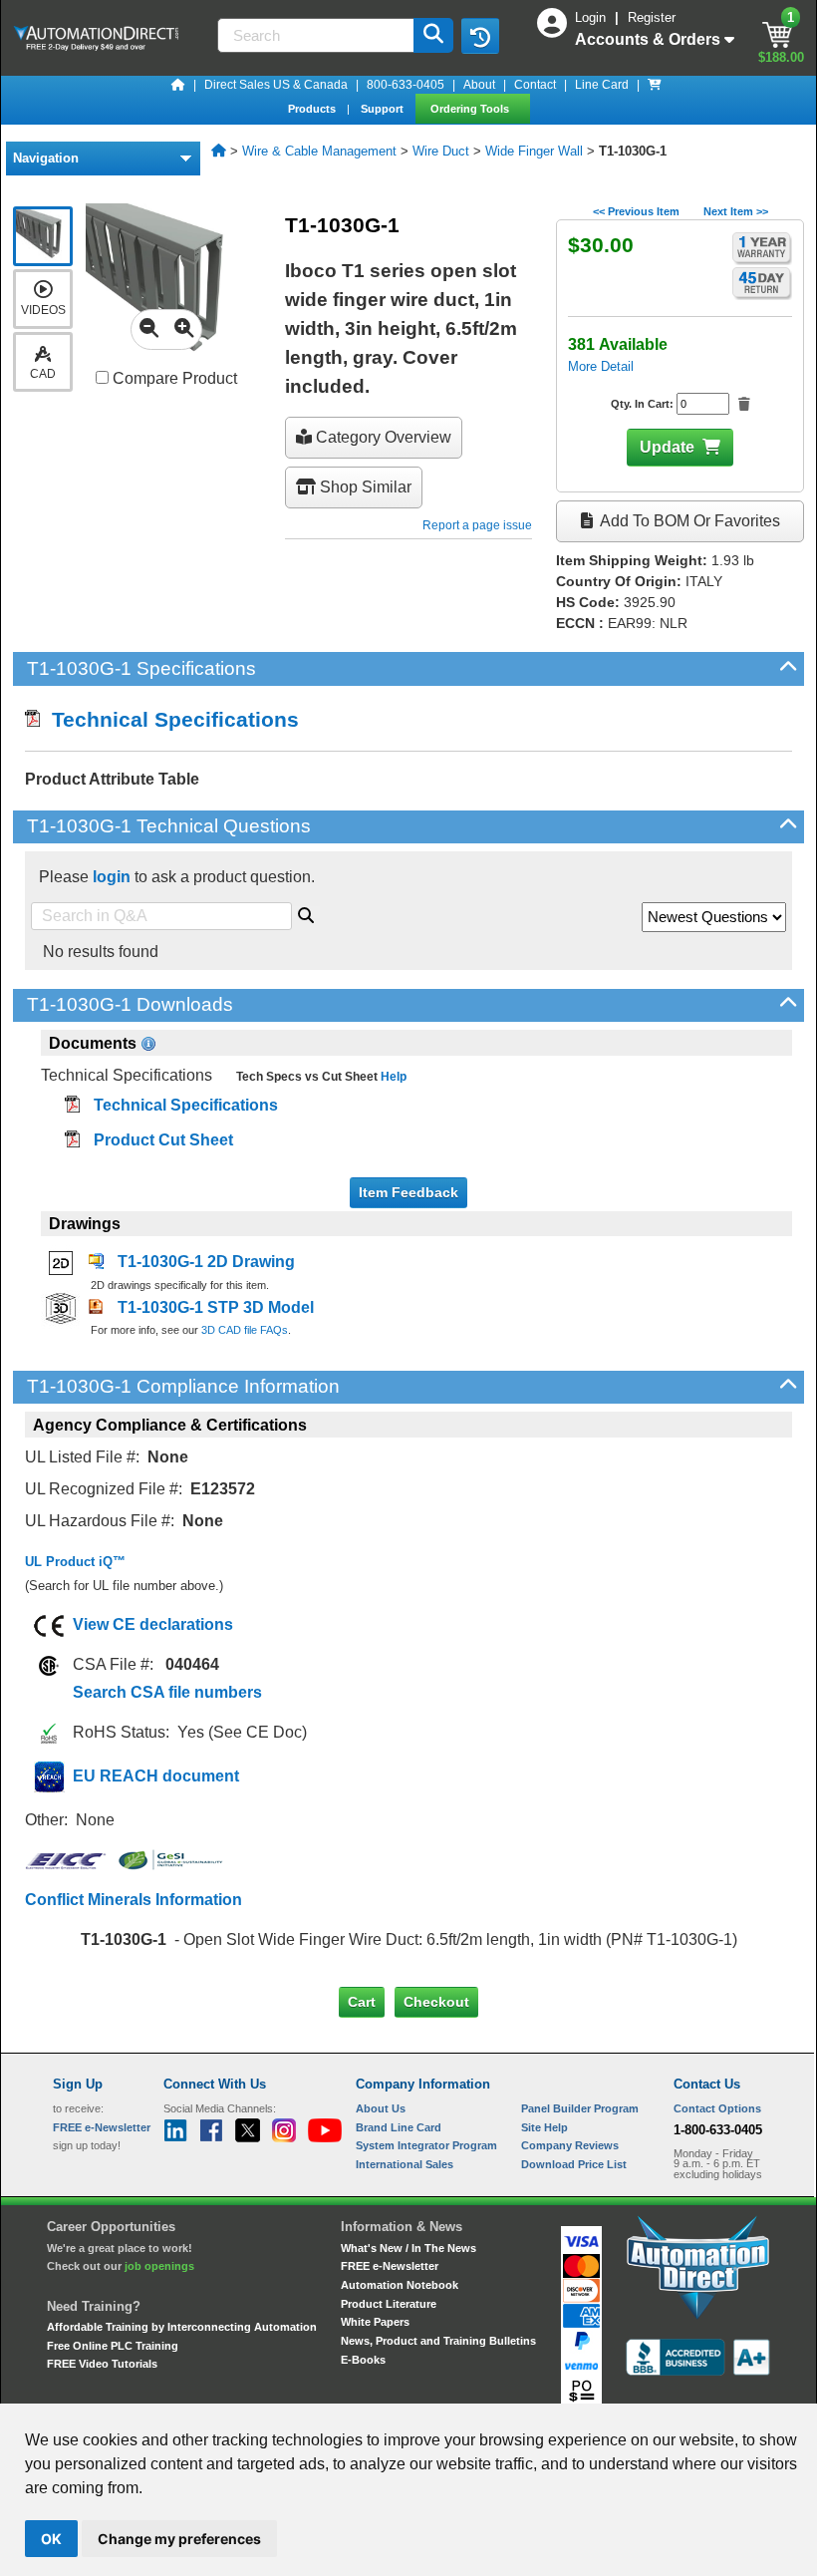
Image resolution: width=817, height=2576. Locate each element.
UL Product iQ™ (75, 1562)
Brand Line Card (399, 2127)
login (112, 877)
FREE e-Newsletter (390, 2266)
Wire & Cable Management (319, 151)
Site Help (545, 2127)
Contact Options (717, 2108)
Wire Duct (441, 151)
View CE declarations (153, 1624)
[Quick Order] (655, 85)
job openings (159, 2266)
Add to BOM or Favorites (688, 521)
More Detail (601, 366)
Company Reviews (570, 2145)
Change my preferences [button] (179, 2539)
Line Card (602, 85)
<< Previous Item (636, 211)
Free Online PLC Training (113, 2346)
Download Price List (574, 2164)
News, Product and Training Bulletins (438, 2341)
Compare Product (173, 378)
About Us (381, 2108)
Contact (535, 85)
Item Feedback (408, 1192)
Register (652, 17)
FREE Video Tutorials (102, 2364)
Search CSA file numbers (167, 1692)
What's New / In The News (408, 2248)
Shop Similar (364, 487)
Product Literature (389, 2304)
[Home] (178, 85)
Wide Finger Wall (534, 151)
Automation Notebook (400, 2285)
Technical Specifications (169, 719)
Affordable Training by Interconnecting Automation (182, 2327)
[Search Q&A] (306, 912)
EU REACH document (156, 1776)
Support (384, 109)
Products (313, 109)
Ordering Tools (471, 109)
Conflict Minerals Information (134, 1900)
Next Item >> (736, 211)
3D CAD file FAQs (245, 1330)
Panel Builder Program (580, 2108)
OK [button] (51, 2539)
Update (667, 447)
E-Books (363, 2360)
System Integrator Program (426, 2145)
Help (392, 1077)
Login (592, 17)
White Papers (375, 2322)
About (479, 85)
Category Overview (382, 437)
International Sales (405, 2164)
